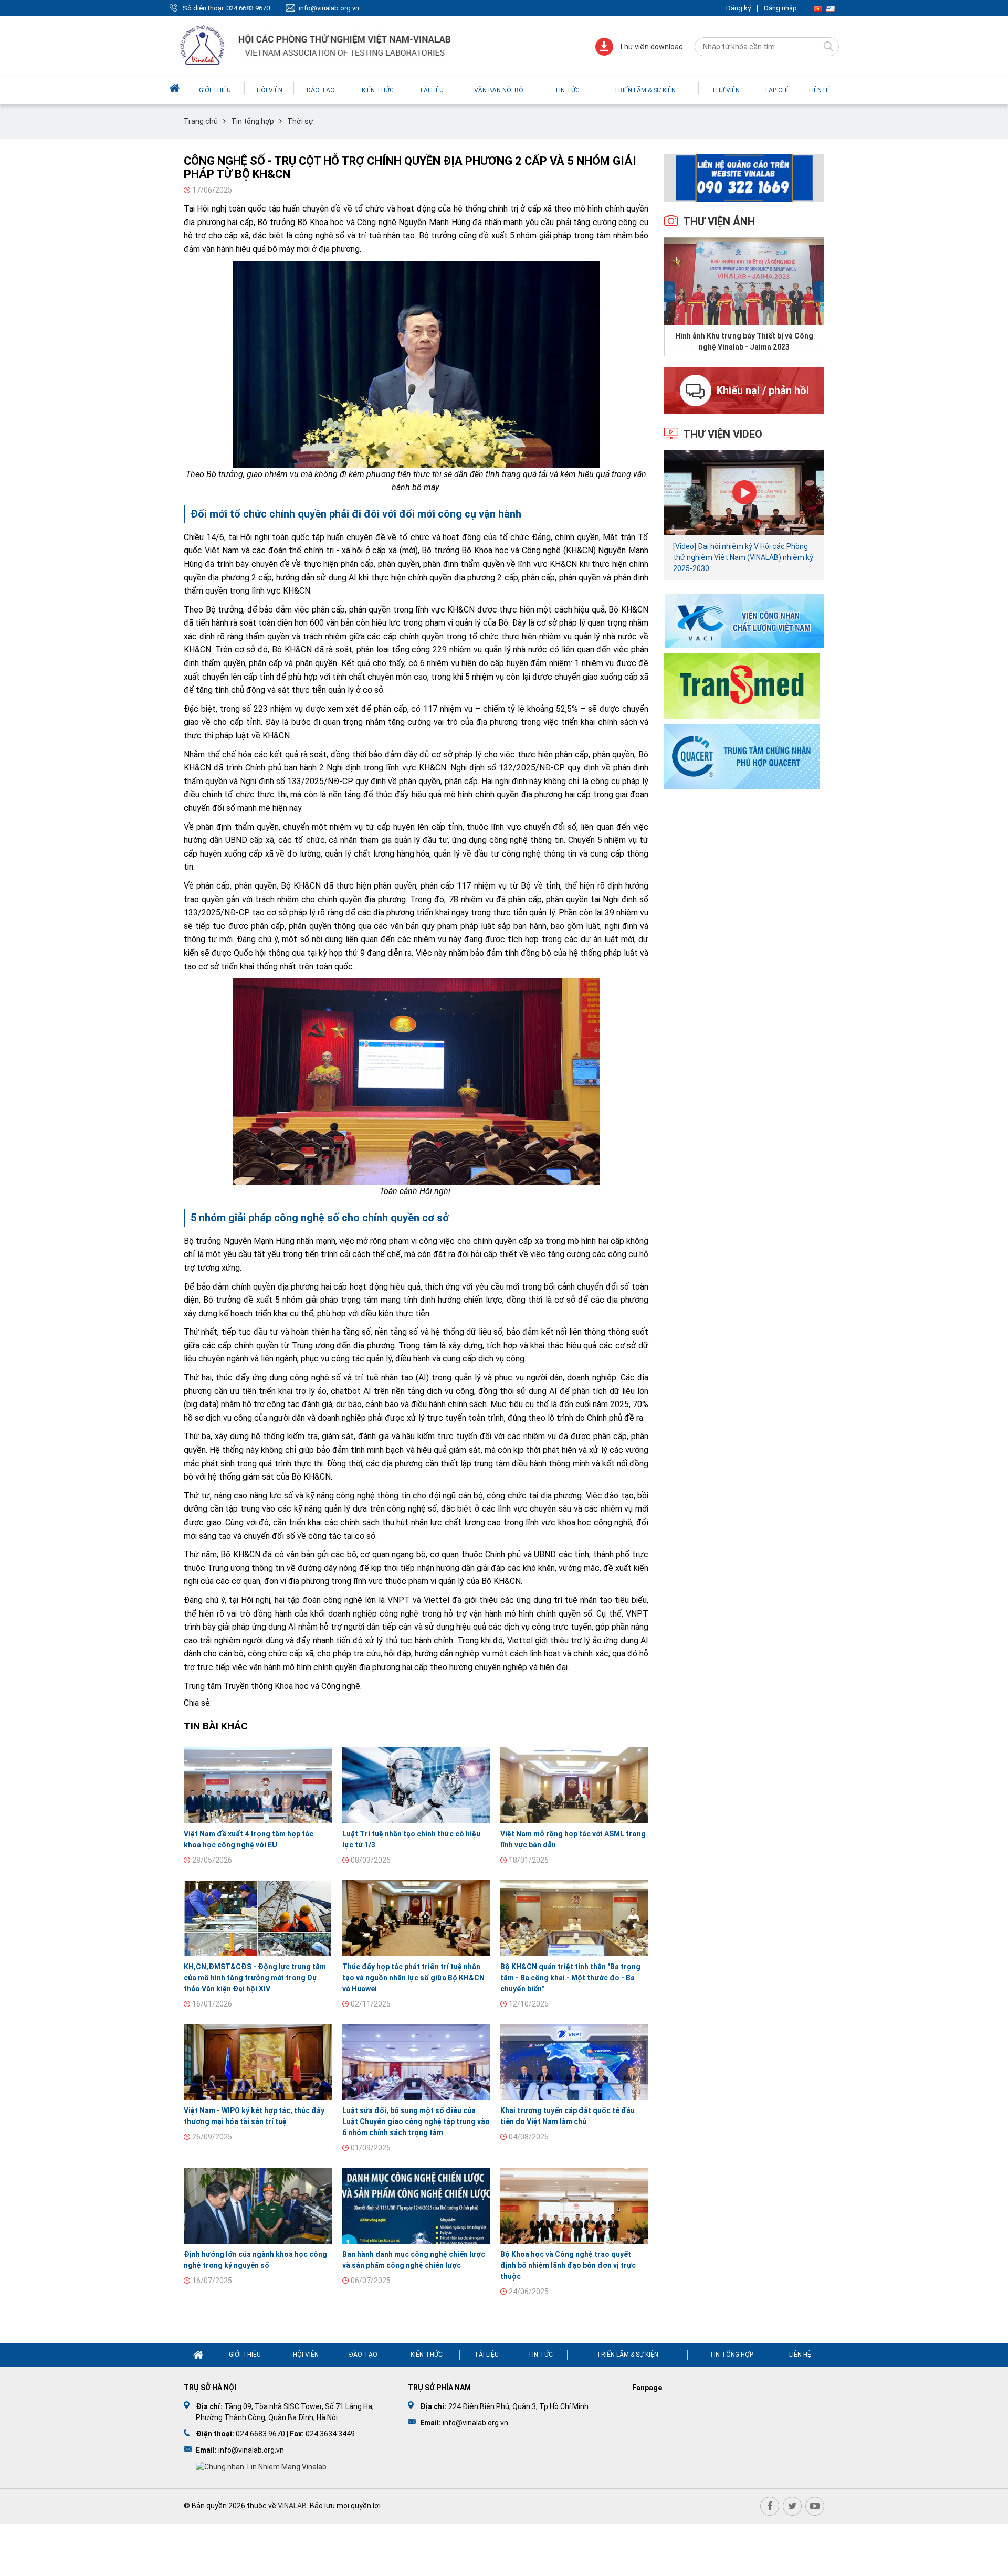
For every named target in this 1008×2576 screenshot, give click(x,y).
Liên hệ (820, 90)
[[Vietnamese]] (818, 8)
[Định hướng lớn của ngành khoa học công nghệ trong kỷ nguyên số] (258, 2206)
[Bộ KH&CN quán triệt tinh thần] (574, 1918)
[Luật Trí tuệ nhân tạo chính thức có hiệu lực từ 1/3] (416, 1785)
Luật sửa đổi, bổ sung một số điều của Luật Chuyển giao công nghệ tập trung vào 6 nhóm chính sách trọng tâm (416, 2121)
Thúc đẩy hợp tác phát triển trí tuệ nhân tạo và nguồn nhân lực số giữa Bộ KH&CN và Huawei (413, 1978)
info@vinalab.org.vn (329, 8)
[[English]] (831, 8)
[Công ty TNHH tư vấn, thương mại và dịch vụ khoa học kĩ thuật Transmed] (742, 685)
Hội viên (270, 90)
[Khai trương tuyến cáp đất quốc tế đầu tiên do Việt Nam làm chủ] (574, 2062)
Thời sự (300, 121)
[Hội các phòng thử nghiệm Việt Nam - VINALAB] (317, 46)
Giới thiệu (215, 90)
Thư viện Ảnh (719, 221)
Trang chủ (201, 121)
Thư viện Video (723, 434)
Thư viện (726, 90)
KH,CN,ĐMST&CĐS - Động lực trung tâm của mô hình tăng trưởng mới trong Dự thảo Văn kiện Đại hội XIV (255, 1978)
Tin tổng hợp (253, 121)
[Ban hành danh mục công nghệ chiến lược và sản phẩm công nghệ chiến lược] (416, 2206)
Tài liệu (431, 90)
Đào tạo (321, 90)
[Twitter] (792, 2506)
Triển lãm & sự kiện (645, 90)
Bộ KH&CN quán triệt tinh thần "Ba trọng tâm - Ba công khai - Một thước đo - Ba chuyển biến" (570, 1978)
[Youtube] (815, 2506)
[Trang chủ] (176, 88)
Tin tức (567, 90)
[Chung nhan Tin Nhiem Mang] (261, 2466)
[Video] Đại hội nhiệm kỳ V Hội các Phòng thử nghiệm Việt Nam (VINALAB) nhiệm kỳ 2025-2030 (743, 557)
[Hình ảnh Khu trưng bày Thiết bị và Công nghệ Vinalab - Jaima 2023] (744, 281)
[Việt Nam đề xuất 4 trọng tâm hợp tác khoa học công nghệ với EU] (258, 1785)
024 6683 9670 (248, 8)
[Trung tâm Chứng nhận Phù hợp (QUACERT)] (742, 756)
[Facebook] (770, 2506)
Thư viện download (651, 47)
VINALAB (292, 2506)
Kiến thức (378, 90)
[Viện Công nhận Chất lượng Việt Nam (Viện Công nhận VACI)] (744, 620)
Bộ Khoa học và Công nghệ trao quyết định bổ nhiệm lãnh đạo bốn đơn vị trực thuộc (568, 2265)
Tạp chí (776, 90)
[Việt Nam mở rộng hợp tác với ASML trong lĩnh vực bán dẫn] (574, 1785)
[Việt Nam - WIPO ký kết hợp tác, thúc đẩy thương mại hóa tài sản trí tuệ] (258, 2062)
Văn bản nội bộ (499, 90)
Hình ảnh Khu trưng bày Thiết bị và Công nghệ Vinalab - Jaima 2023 (744, 341)
